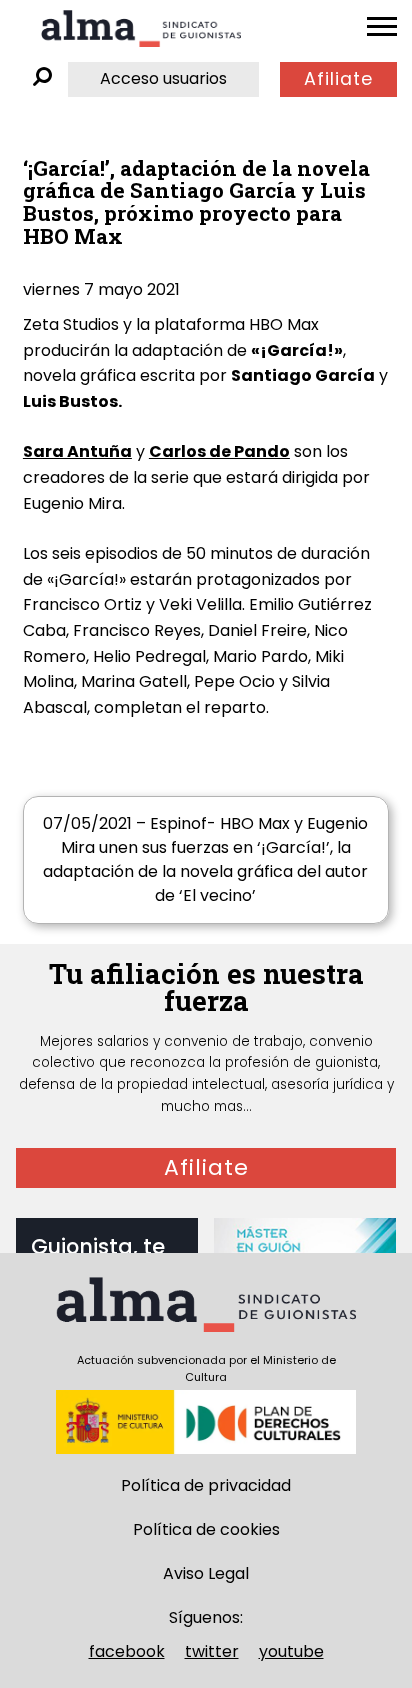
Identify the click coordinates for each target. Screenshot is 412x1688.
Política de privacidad (206, 1485)
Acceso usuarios (163, 78)
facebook (127, 1651)
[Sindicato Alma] (141, 28)
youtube (291, 1651)
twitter (212, 1651)
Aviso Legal (206, 1573)
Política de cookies (206, 1529)
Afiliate (338, 79)
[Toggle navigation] (382, 27)
